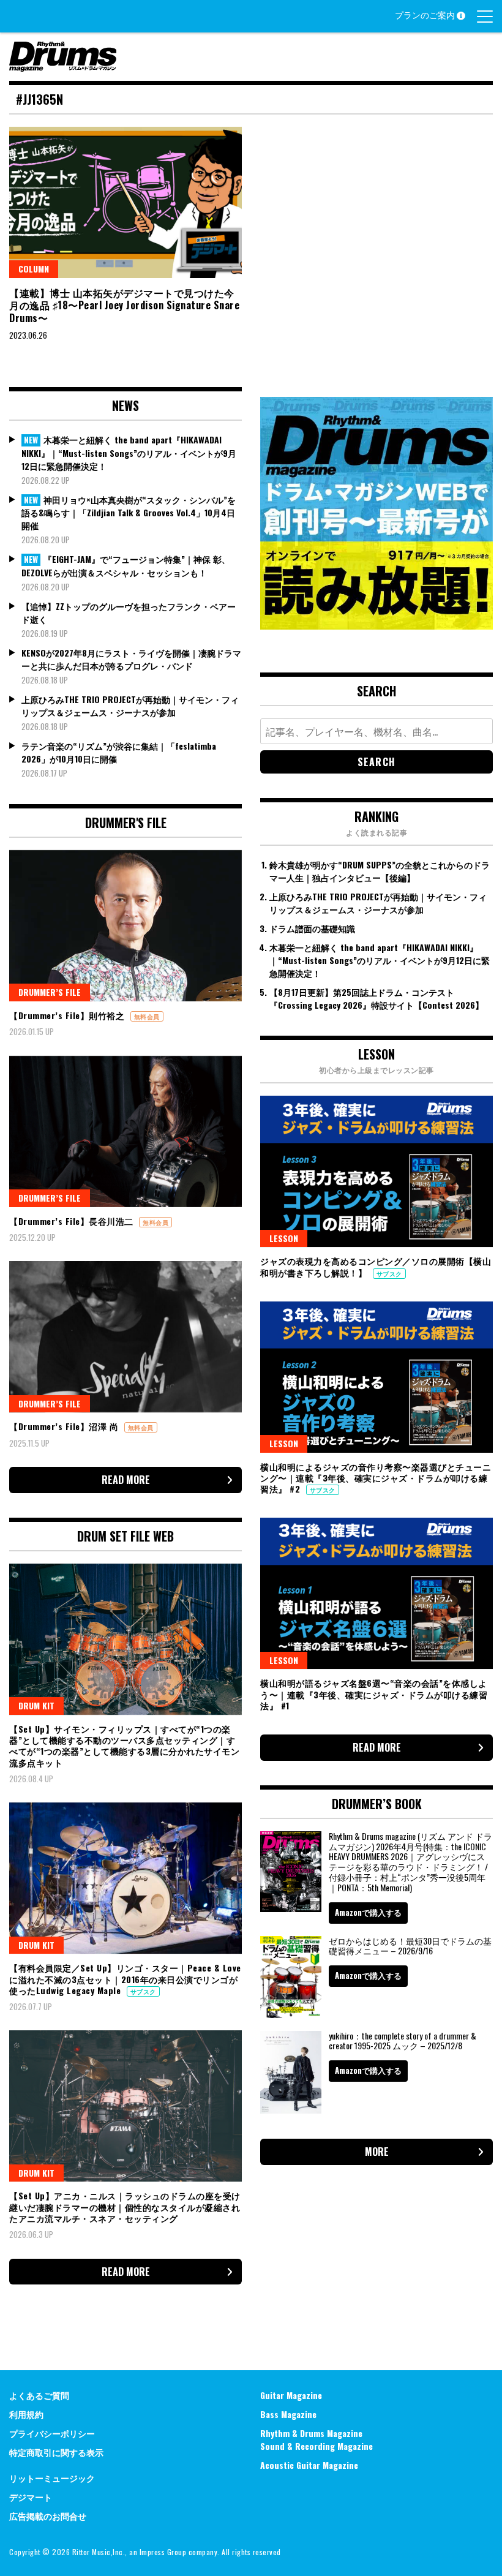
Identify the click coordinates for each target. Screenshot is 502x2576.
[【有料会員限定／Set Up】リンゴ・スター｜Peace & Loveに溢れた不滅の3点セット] (125, 1878)
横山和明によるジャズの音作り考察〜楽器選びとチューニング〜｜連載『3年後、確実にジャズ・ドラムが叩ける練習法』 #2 (376, 1478)
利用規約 (26, 2414)
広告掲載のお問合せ (48, 2516)
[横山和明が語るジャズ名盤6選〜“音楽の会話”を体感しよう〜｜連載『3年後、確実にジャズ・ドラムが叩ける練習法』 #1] (376, 1593)
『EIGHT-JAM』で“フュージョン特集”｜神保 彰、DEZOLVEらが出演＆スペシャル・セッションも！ (126, 566)
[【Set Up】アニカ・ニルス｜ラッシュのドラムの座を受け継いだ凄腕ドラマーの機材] (125, 2106)
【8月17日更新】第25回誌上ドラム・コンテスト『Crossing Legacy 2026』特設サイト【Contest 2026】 (376, 998)
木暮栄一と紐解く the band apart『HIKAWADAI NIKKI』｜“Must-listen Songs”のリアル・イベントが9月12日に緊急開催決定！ (129, 453)
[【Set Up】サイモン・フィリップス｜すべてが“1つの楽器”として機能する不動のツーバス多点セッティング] (125, 1639)
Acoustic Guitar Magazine (309, 2465)
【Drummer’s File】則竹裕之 (68, 1015)
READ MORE (126, 1480)
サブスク (143, 1991)
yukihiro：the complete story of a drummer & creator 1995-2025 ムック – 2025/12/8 (403, 2041)
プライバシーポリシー (52, 2433)
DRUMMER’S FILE (50, 992)
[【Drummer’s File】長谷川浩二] (125, 1132)
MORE (377, 2152)
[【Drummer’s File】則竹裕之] (125, 926)
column (34, 269)
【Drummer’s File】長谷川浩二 (73, 1221)
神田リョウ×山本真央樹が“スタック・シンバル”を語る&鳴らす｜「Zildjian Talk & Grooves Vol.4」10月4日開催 (129, 513)
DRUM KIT (36, 1705)
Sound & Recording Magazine (317, 2446)
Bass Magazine (288, 2414)
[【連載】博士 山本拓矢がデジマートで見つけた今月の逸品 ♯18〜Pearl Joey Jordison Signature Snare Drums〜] (125, 202)
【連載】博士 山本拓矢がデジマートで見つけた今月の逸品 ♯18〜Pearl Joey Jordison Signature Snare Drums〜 (124, 306)
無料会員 (147, 1016)
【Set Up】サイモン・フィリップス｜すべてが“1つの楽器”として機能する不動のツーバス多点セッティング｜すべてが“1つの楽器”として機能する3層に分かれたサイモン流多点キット (124, 1746)
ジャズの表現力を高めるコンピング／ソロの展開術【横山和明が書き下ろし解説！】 (376, 1266)
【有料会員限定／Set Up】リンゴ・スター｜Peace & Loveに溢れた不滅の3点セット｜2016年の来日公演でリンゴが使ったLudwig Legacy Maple (125, 1979)
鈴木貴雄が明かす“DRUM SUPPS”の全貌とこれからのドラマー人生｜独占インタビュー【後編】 (380, 871)
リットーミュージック (52, 2478)
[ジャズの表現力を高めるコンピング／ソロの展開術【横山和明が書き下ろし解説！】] (376, 1171)
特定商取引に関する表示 (56, 2452)
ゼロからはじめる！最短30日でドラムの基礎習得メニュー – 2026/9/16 (410, 1946)
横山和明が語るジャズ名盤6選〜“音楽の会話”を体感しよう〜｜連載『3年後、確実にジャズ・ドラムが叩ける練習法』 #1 (374, 1694)
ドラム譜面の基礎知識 (312, 928)
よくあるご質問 (39, 2395)
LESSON (284, 1238)
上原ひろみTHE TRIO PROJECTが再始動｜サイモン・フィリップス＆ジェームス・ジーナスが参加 (130, 706)
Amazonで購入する (368, 1912)
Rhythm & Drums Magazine (311, 2433)
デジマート (31, 2497)
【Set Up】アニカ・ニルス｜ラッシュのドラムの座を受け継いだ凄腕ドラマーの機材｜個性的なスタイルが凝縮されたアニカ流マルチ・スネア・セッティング (125, 2206)
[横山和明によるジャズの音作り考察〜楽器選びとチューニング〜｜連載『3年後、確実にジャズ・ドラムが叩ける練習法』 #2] (376, 1377)
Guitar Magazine (291, 2395)
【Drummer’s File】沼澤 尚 (65, 1426)
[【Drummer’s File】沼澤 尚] (125, 1337)
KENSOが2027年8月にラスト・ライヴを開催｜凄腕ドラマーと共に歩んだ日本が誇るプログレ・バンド (131, 659)
